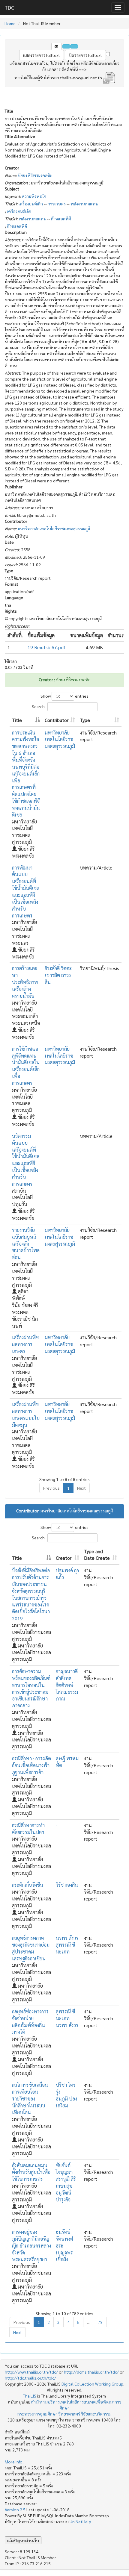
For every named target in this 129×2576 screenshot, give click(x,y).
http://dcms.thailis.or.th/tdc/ (91, 2372)
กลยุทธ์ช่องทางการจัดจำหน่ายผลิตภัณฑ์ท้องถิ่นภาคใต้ (30, 2022)
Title (17, 720)
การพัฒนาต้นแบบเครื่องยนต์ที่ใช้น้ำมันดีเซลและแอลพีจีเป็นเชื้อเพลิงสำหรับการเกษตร (26, 892)
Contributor (57, 720)
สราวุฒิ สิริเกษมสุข (66, 2182)
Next (81, 1488)
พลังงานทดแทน (84, 204)
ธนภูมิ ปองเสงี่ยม (66, 2102)
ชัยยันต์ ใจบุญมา (64, 2169)
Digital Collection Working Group (92, 2384)
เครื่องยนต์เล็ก (31, 204)
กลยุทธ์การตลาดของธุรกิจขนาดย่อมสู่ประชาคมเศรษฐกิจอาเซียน (31, 1948)
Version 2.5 (16, 2510)
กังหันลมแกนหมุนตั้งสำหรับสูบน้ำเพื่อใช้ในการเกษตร (31, 2172)
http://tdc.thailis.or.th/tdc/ (30, 2378)
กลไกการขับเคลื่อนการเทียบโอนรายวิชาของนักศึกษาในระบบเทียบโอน (30, 2098)
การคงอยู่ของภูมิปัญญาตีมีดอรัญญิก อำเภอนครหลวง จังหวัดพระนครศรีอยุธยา (31, 2245)
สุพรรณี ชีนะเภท (65, 1948)
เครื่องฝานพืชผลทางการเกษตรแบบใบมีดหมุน (26, 1415)
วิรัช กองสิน (67, 1885)
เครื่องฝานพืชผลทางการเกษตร (25, 1344)
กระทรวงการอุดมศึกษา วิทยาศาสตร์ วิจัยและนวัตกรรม (64, 2414)
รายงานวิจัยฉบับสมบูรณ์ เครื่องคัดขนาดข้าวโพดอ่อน (26, 1244)
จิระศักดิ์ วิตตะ (58, 968)
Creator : (47, 679)
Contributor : (28, 1511)
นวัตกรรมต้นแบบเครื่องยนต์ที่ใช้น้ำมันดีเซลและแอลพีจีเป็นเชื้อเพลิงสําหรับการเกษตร (26, 1160)
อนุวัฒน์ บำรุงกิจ (64, 2196)
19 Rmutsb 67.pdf (46, 647)
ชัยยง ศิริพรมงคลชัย (35, 175)
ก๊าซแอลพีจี (61, 219)
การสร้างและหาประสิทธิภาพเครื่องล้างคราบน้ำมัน (25, 982)
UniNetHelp (80, 2522)
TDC (9, 7)
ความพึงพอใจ (34, 196)
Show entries (64, 696)
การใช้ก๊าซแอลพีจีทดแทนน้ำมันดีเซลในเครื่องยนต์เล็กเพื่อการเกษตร (26, 1066)
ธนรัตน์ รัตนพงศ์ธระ (64, 2239)
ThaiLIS (30, 2396)
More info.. (15, 2462)
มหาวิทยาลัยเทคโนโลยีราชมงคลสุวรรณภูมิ (54, 528)
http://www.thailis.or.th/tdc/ (31, 2372)
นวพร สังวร (67, 1938)
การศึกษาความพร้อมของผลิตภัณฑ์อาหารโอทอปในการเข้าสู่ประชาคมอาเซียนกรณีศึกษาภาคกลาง (31, 1688)
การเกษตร (57, 204)
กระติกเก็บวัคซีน (28, 1885)
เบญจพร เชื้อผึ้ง (64, 2256)
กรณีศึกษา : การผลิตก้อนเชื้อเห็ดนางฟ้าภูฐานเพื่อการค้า (31, 1765)
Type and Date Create (97, 1555)
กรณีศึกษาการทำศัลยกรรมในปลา (28, 1829)
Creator (64, 1558)
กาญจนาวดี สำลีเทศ (67, 1675)
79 (100, 2322)
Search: (39, 706)
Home (10, 23)
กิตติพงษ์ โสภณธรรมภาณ (67, 1692)
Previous (51, 1488)
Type (85, 720)
